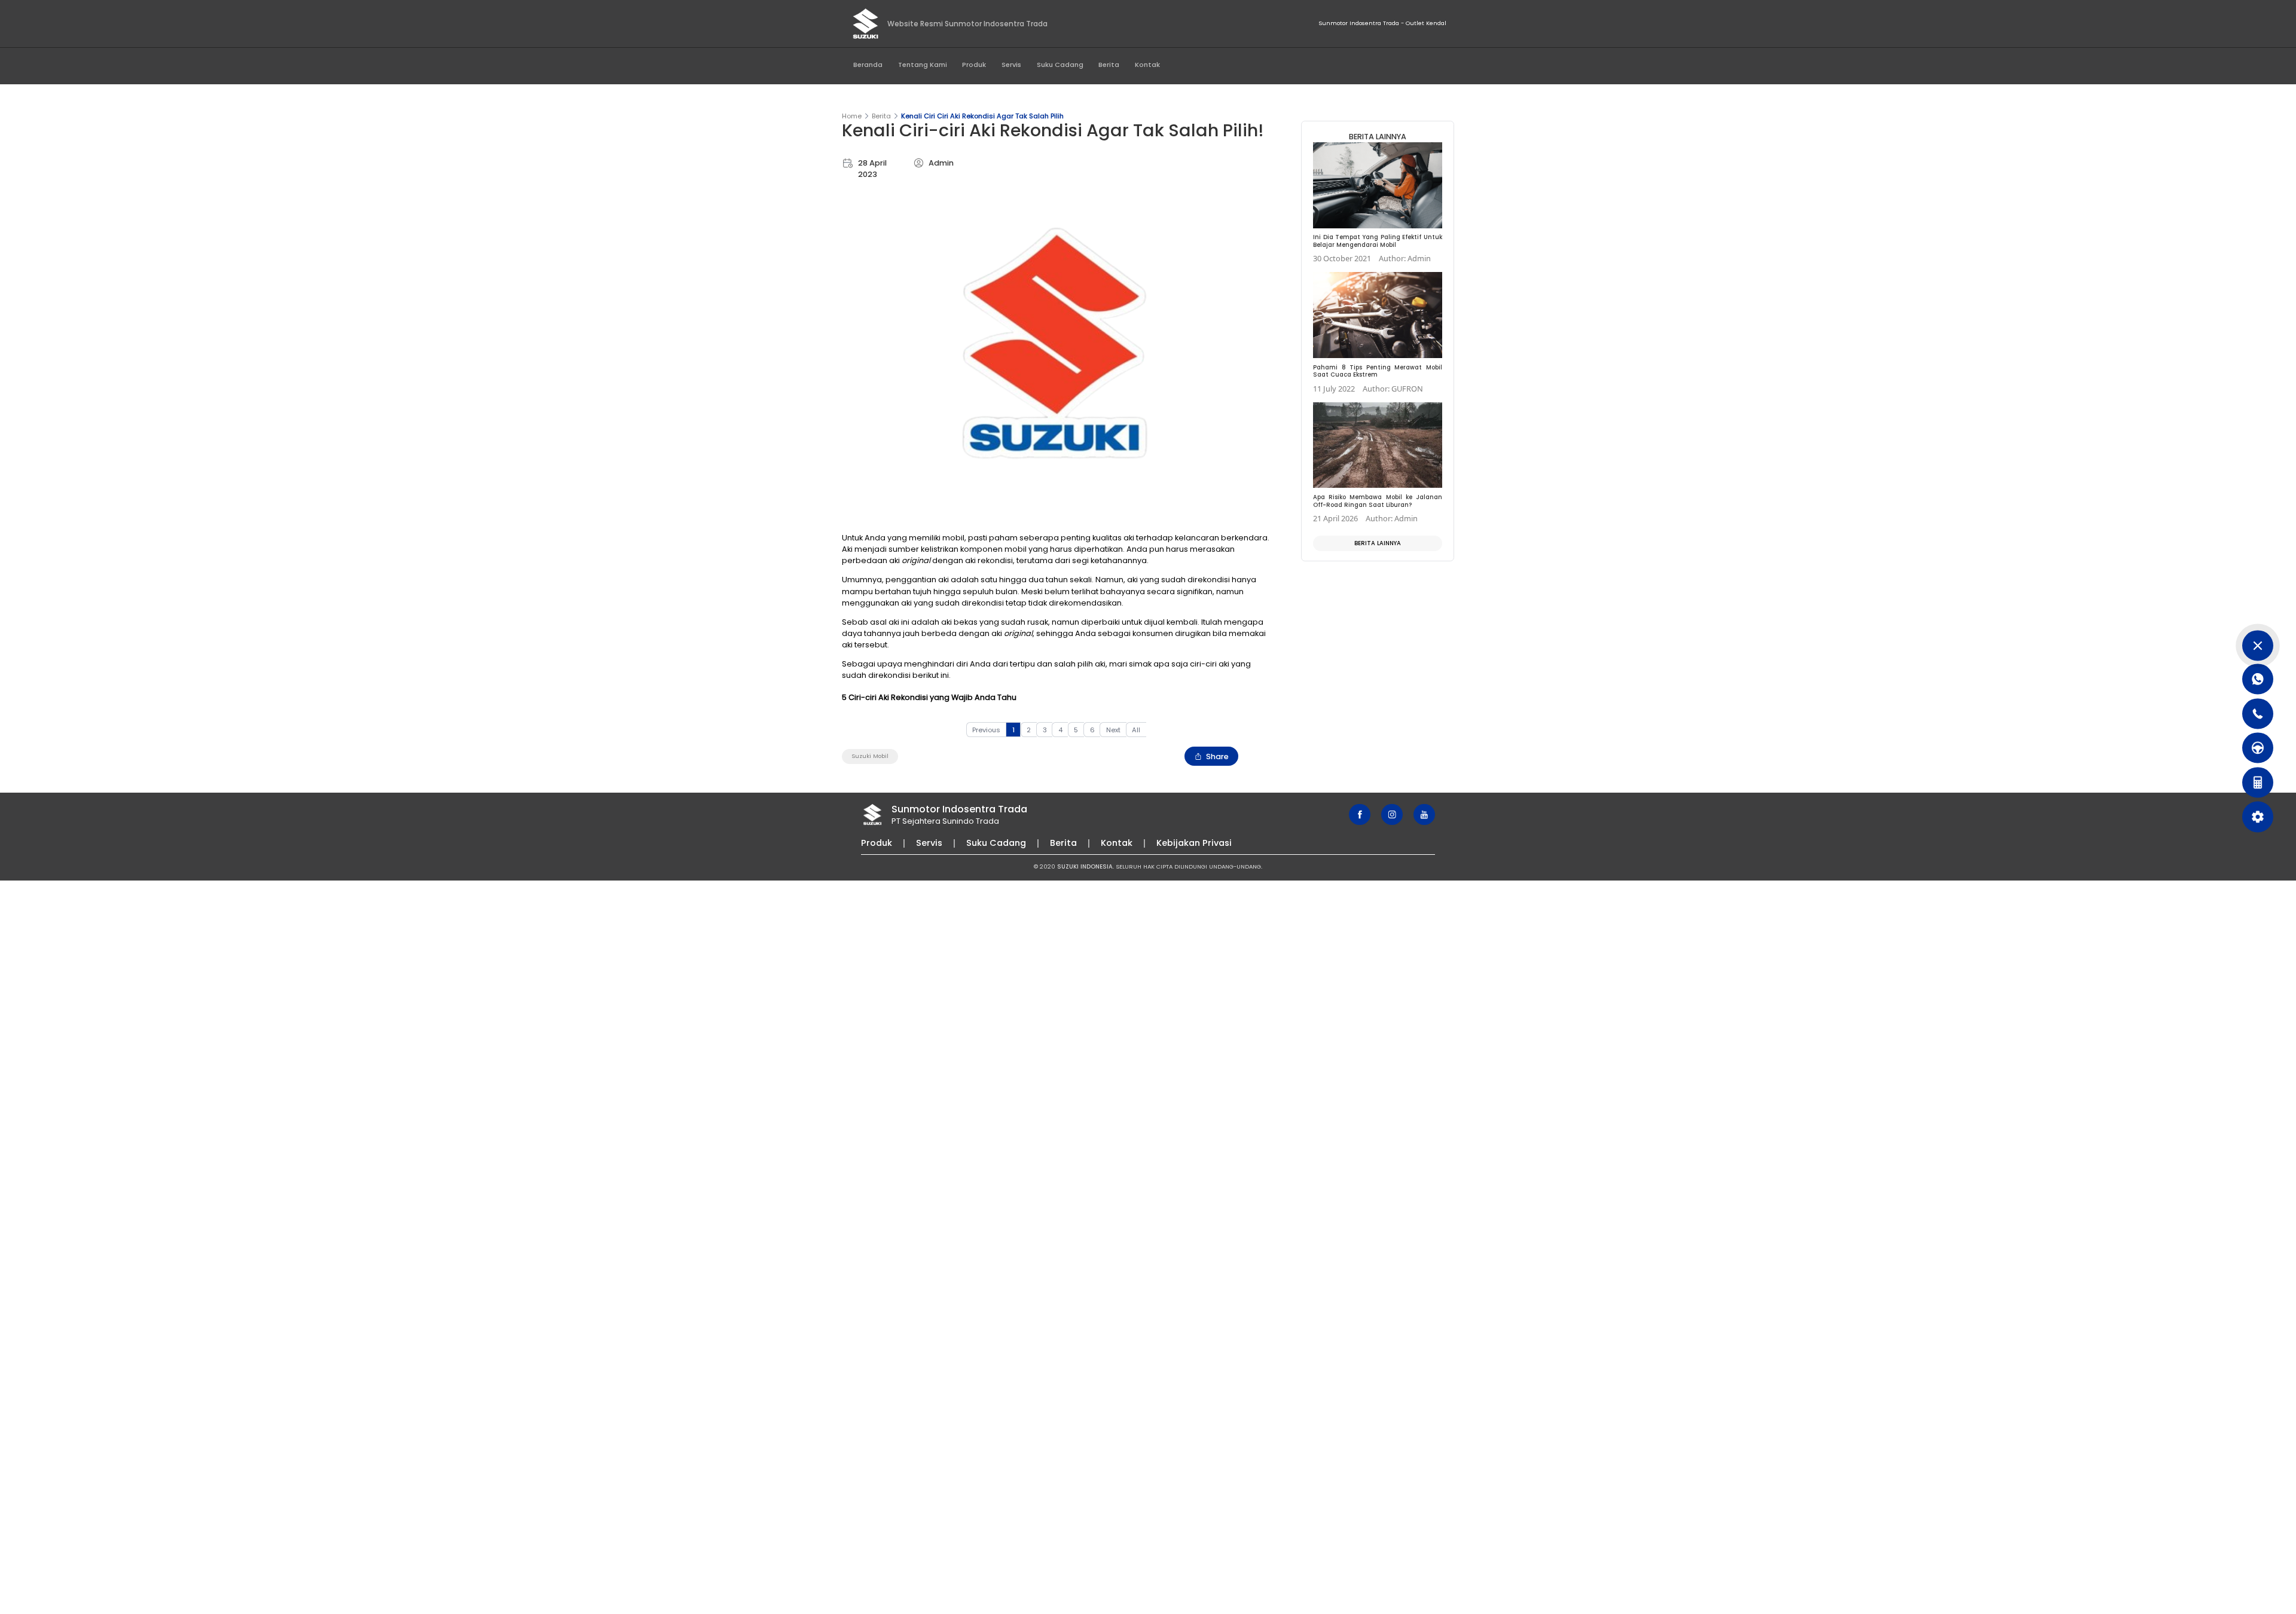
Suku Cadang (1060, 65)
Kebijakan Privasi (1194, 843)
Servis (1011, 65)
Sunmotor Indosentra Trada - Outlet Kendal (1382, 23)
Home (852, 116)
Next (1113, 730)
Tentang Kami (923, 65)
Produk (974, 65)
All (1136, 730)
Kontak (1147, 65)
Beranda (868, 65)
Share (1217, 756)
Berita (1109, 65)
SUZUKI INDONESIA (1085, 866)
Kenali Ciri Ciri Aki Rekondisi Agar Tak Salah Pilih (982, 116)
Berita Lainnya (1378, 543)
